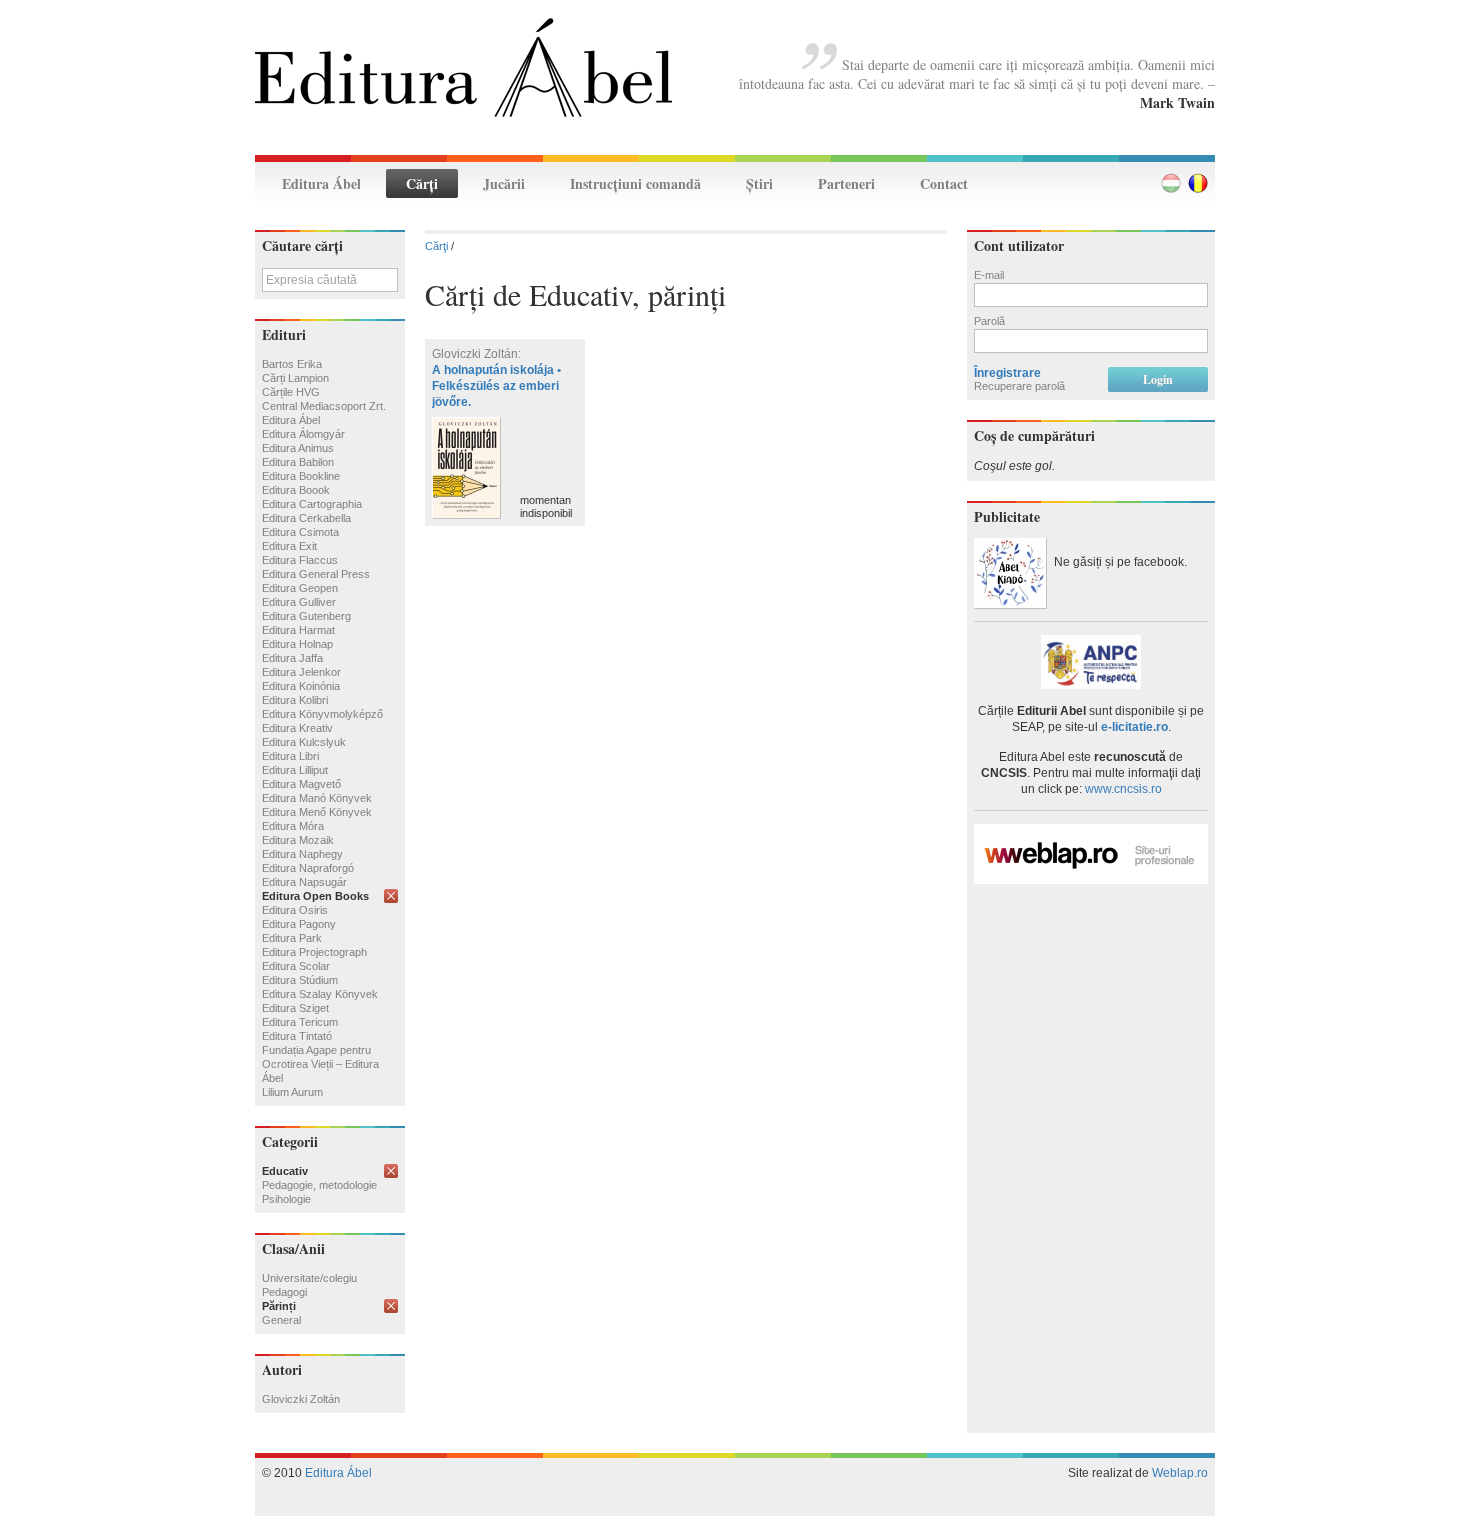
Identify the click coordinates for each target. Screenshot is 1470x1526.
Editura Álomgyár (303, 434)
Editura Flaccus (300, 560)
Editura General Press (316, 574)
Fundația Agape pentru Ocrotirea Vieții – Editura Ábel (320, 1064)
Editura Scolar (296, 966)
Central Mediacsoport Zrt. (324, 406)
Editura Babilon (298, 462)
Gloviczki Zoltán (301, 1399)
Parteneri (846, 183)
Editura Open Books (315, 896)
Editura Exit (289, 546)
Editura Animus (298, 448)
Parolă (989, 321)
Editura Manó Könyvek (317, 798)
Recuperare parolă (1019, 386)
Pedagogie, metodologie (319, 1185)
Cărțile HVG (291, 392)
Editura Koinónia (301, 686)
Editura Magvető (301, 784)
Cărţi (422, 183)
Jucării (504, 183)
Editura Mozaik (298, 840)
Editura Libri (290, 756)
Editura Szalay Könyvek (320, 994)
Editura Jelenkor (301, 672)
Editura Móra (293, 826)
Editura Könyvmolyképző (322, 714)
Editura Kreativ (297, 728)
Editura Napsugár (304, 882)
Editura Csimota (300, 532)
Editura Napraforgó (308, 868)
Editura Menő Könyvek (317, 812)
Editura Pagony (299, 924)
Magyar (1171, 183)
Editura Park (292, 938)
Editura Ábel (321, 183)
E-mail (989, 275)
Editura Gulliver (299, 602)
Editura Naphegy (302, 854)
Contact (944, 183)
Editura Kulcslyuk (304, 742)
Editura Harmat (298, 630)
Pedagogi (284, 1292)
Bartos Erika (292, 364)
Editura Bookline (301, 476)
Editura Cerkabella (306, 518)
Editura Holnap (297, 644)
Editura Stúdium (300, 980)
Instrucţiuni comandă (635, 183)
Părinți (279, 1306)
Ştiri (759, 183)
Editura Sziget (295, 1008)
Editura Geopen (300, 588)
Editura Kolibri (295, 700)
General (281, 1320)
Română (1198, 183)
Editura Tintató (297, 1036)
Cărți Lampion (295, 378)
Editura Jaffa (292, 658)
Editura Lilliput (295, 770)
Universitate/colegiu (309, 1278)
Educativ (285, 1171)
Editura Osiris (295, 910)
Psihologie (286, 1199)
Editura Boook (296, 490)
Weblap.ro (1180, 1473)
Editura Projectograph (314, 952)
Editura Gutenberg (306, 616)
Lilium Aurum (292, 1092)
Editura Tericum (300, 1022)
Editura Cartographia (312, 504)
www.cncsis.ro (1123, 789)
